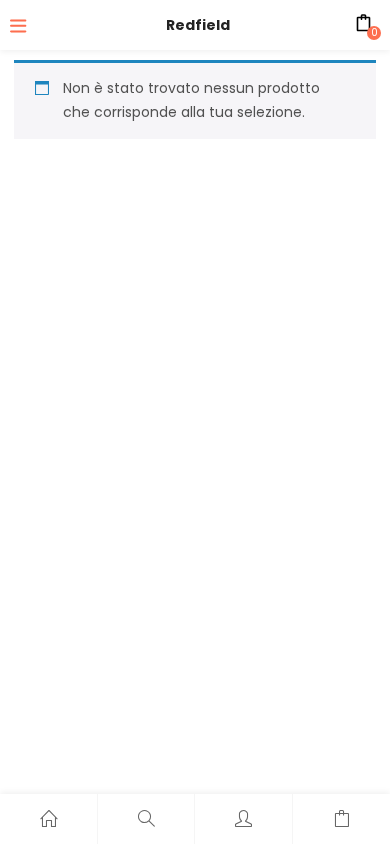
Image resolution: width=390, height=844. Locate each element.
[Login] (243, 819)
